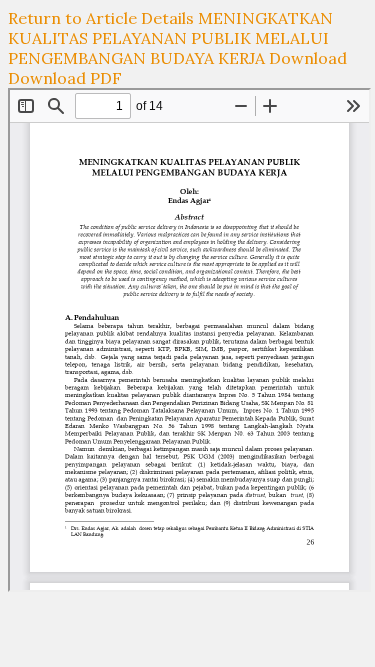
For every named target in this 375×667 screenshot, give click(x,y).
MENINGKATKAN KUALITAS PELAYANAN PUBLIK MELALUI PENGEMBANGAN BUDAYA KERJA (170, 38)
